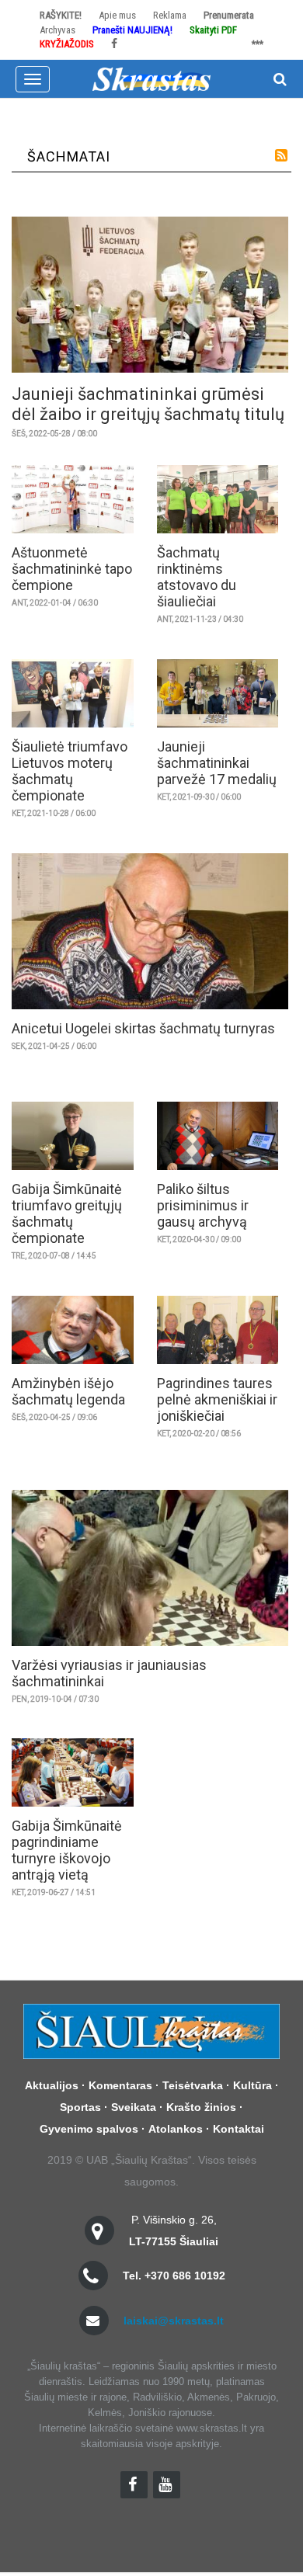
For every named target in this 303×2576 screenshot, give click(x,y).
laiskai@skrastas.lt (174, 2321)
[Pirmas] (151, 78)
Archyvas (57, 30)
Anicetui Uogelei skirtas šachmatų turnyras (143, 1028)
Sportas (80, 2107)
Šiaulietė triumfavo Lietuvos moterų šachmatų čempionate (70, 771)
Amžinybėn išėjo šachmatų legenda (68, 1391)
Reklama (170, 15)
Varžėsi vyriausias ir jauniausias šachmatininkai (109, 1673)
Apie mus (117, 15)
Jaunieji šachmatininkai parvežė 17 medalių (217, 763)
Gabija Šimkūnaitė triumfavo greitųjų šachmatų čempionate (67, 1213)
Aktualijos (52, 2085)
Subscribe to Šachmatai (281, 155)
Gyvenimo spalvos (89, 2129)
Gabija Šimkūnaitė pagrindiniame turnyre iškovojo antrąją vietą (67, 1850)
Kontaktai (239, 2129)
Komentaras (120, 2085)
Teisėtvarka (193, 2085)
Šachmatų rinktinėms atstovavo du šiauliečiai (197, 577)
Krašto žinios (201, 2107)
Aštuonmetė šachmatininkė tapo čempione (72, 569)
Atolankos (176, 2129)
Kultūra (252, 2085)
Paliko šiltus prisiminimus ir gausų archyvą (203, 1205)
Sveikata (134, 2107)
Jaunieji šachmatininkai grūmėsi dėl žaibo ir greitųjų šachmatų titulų (148, 404)
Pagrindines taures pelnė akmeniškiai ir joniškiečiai (217, 1399)
